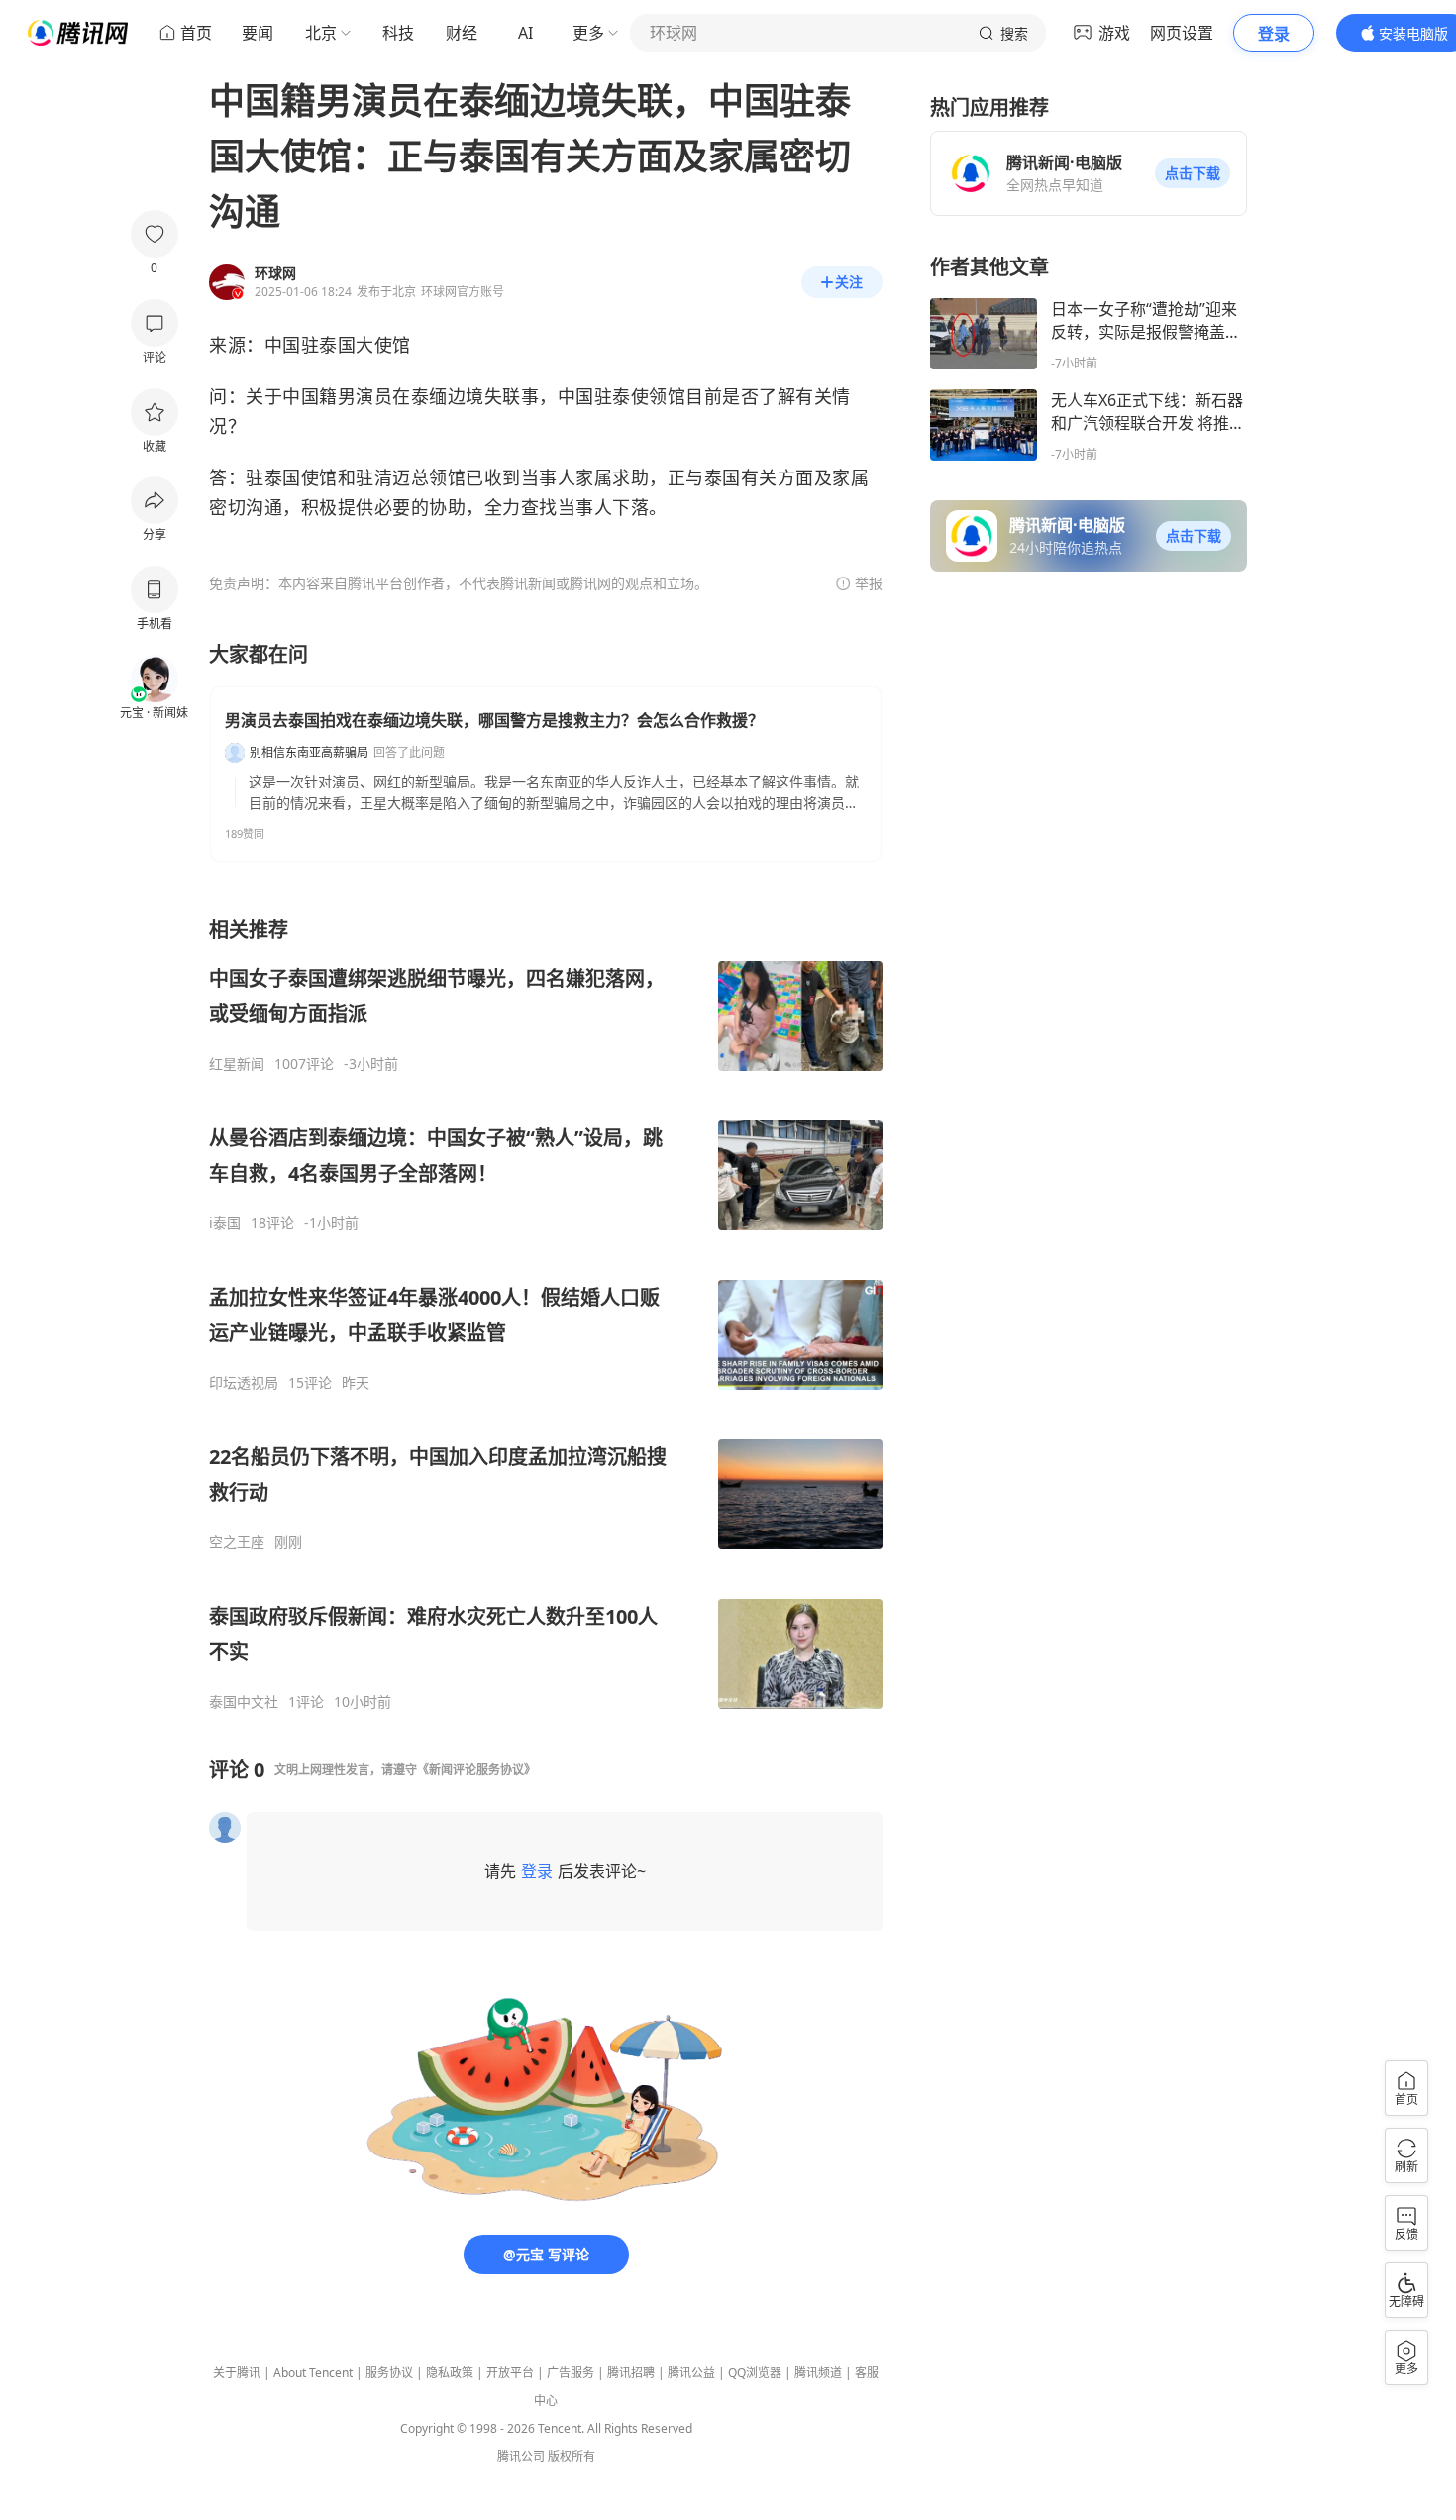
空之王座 (237, 1542)
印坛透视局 (244, 1383)
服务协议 (389, 2373)
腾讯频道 (818, 2373)
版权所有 (572, 2456)
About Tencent (313, 2373)
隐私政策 (450, 2373)
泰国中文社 (244, 1702)
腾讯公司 (521, 2456)
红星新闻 (237, 1064)
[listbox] (546, 1313)
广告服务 (571, 2373)
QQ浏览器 (755, 2373)
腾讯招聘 (631, 2373)
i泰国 (225, 1223)
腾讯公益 (691, 2373)
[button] (1193, 173)
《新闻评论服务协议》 (476, 1770)
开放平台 (510, 2373)
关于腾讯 (237, 2373)
